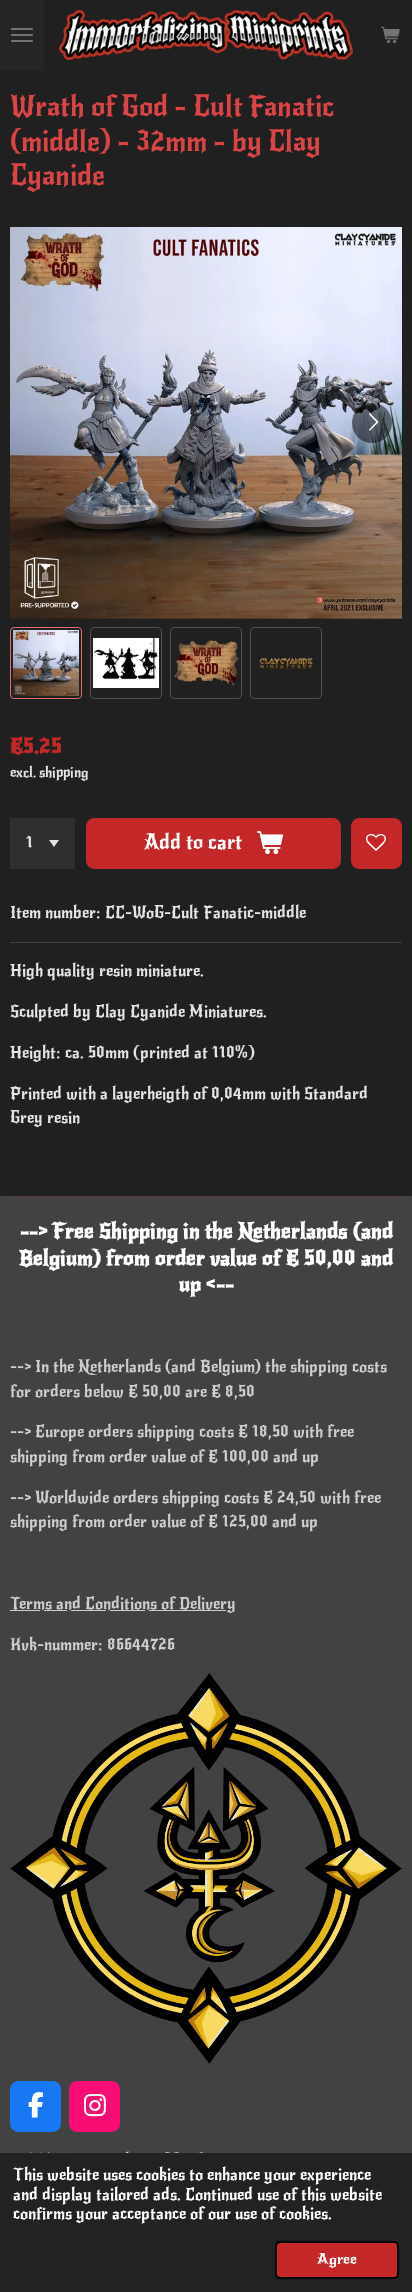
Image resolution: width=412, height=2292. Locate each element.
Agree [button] (337, 2259)
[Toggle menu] (22, 35)
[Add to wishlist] (376, 843)
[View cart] (390, 35)
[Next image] (372, 423)
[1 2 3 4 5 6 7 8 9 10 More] (42, 843)
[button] (46, 663)
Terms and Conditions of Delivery (123, 1604)
